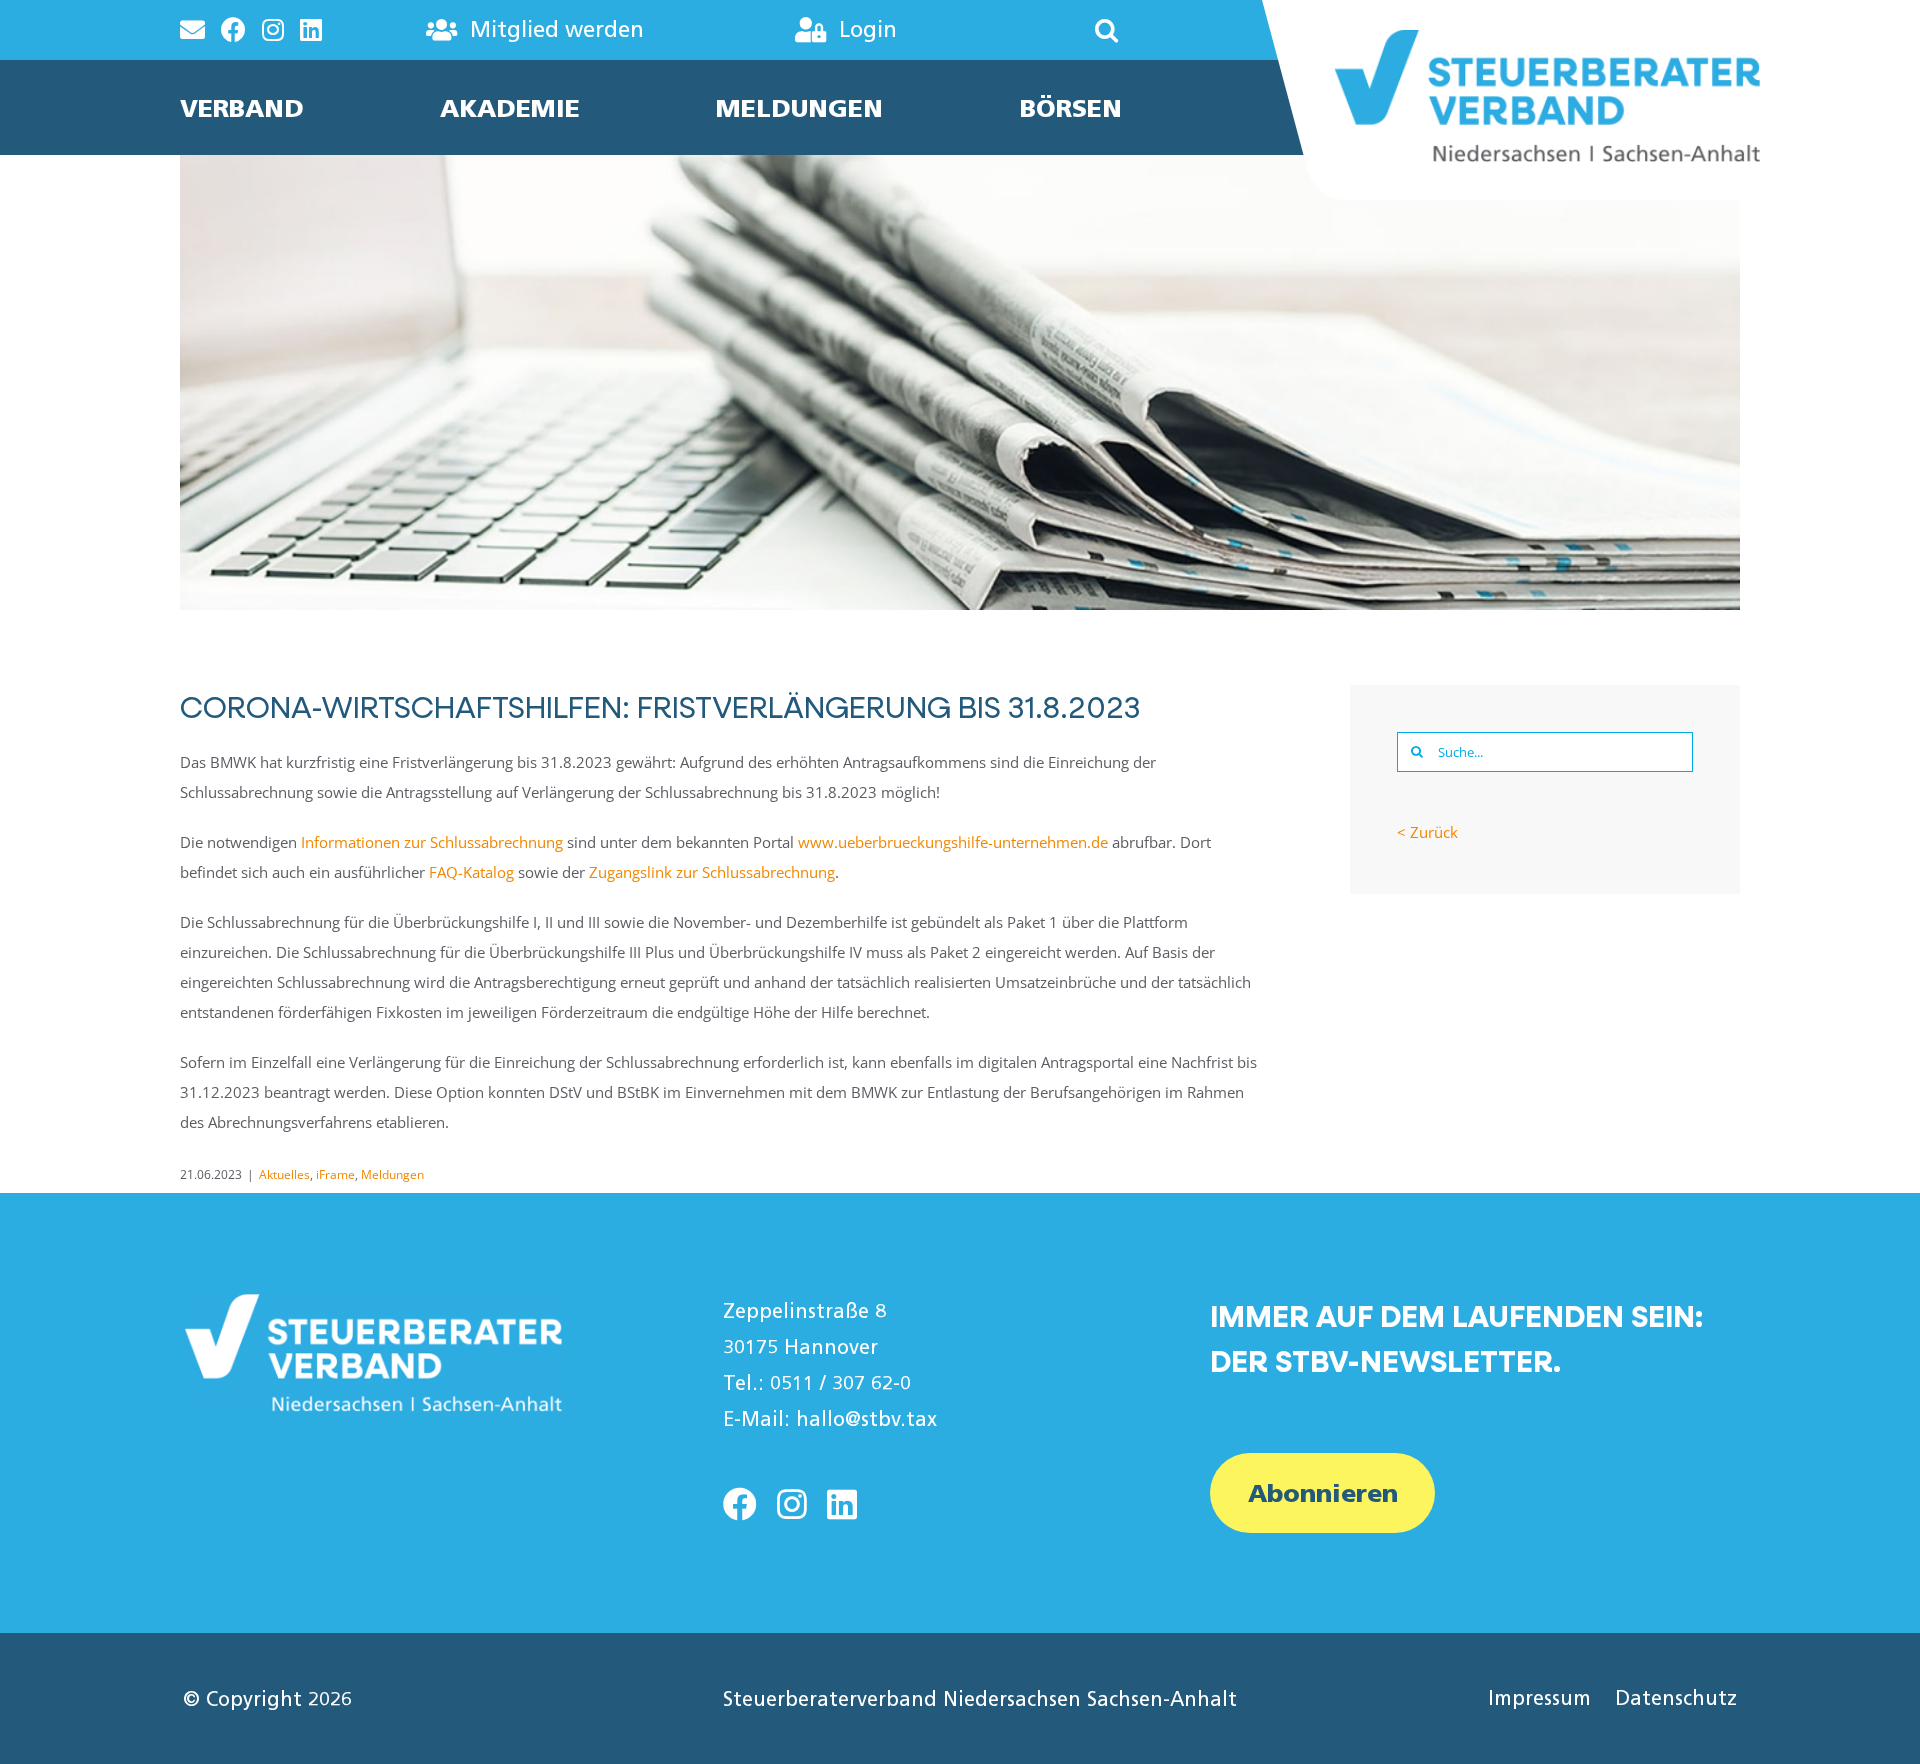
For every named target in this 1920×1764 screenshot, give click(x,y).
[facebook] (740, 1504)
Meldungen (392, 1174)
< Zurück (1427, 832)
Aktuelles (284, 1174)
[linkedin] (842, 1504)
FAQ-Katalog (471, 872)
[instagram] (792, 1504)
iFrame (335, 1174)
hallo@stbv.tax (866, 1419)
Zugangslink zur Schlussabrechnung (712, 872)
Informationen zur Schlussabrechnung (432, 842)
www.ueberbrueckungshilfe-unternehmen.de (953, 842)
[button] (1047, 30)
